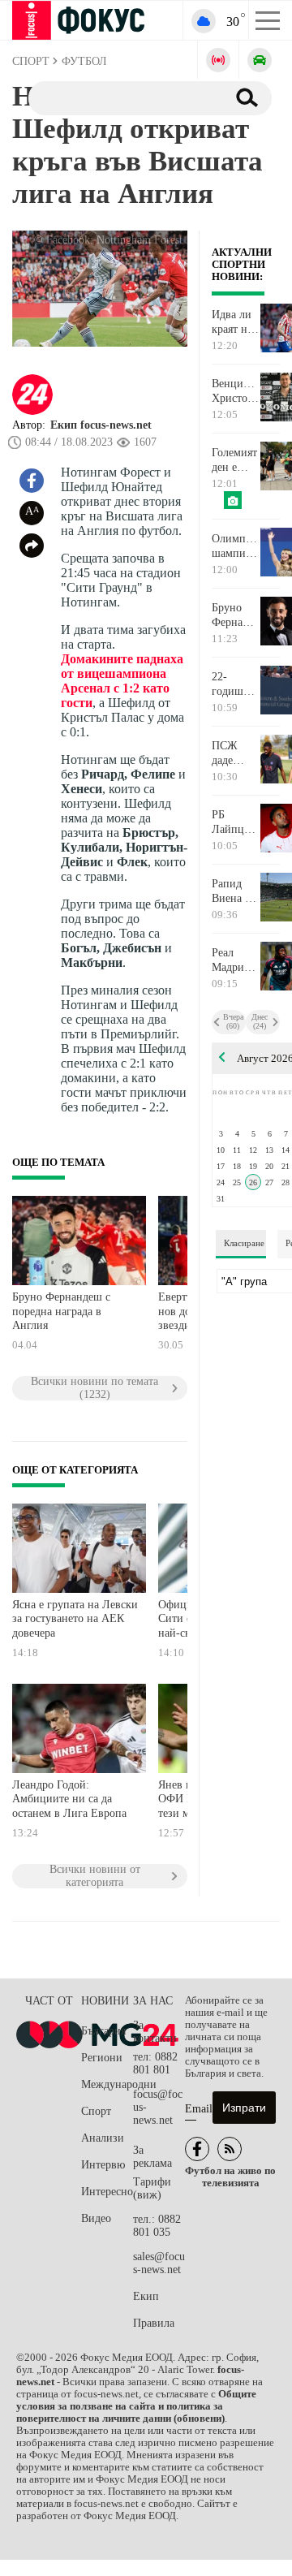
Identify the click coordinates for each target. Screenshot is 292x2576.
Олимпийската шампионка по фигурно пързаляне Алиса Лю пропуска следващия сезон (236, 546)
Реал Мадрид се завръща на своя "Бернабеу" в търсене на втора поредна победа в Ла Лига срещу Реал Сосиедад (236, 960)
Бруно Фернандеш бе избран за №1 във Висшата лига (236, 615)
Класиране (244, 1243)
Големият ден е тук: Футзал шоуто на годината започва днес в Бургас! (234, 460)
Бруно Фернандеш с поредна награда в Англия (61, 1311)
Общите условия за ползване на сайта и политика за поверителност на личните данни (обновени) (136, 2406)
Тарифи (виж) (152, 2188)
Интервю (103, 2165)
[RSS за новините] (230, 2149)
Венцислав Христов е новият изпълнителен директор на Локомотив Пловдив (236, 391)
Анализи (103, 2138)
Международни (107, 2084)
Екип (146, 2296)
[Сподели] (32, 546)
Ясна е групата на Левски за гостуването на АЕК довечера (75, 1619)
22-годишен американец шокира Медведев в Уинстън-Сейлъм (236, 684)
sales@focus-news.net (159, 2263)
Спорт (96, 2111)
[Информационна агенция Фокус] (197, 2149)
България (103, 2031)
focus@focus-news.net (158, 2107)
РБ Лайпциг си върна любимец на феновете (234, 822)
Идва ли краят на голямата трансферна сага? (236, 322)
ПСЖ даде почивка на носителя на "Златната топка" (235, 753)
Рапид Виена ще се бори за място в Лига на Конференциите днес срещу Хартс (236, 891)
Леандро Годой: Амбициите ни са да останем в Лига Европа (69, 1799)
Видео (96, 2218)
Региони (102, 2058)
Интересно (107, 2192)
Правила (154, 2323)
